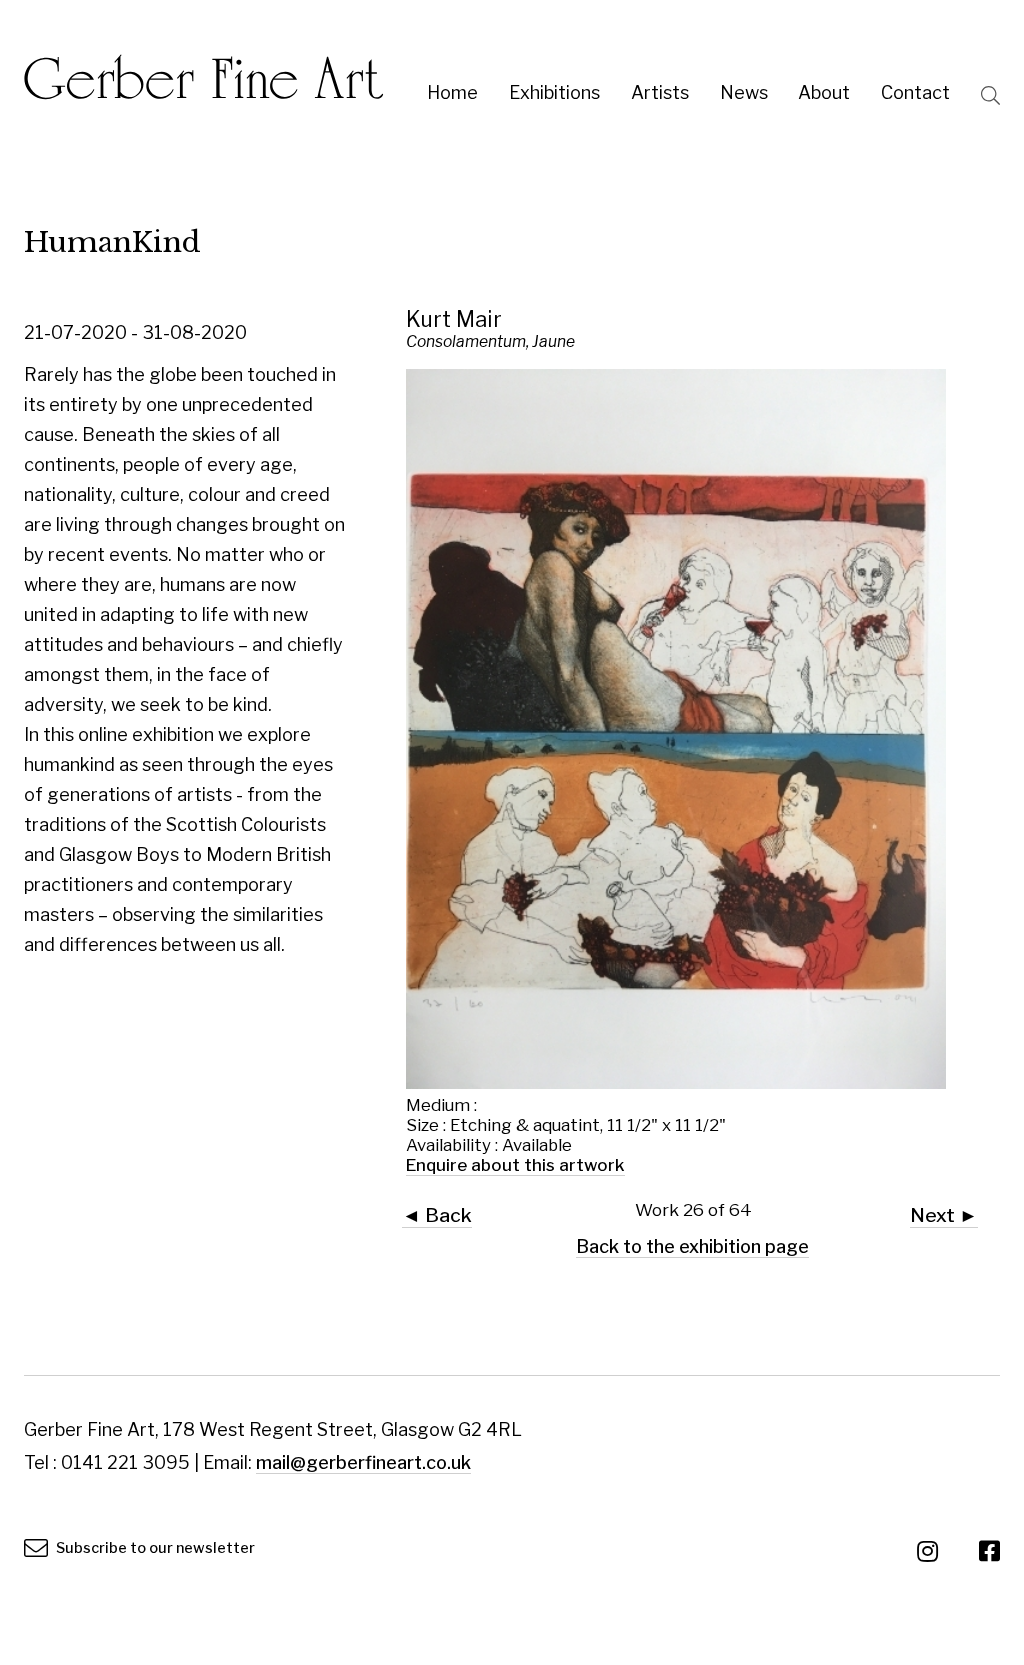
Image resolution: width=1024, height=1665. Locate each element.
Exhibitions (554, 92)
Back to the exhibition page (692, 1246)
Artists (660, 92)
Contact (915, 92)
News (744, 92)
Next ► (944, 1215)
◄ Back (437, 1215)
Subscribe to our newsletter (154, 1548)
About (824, 92)
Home (452, 92)
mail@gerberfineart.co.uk (363, 1462)
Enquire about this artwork (515, 1165)
